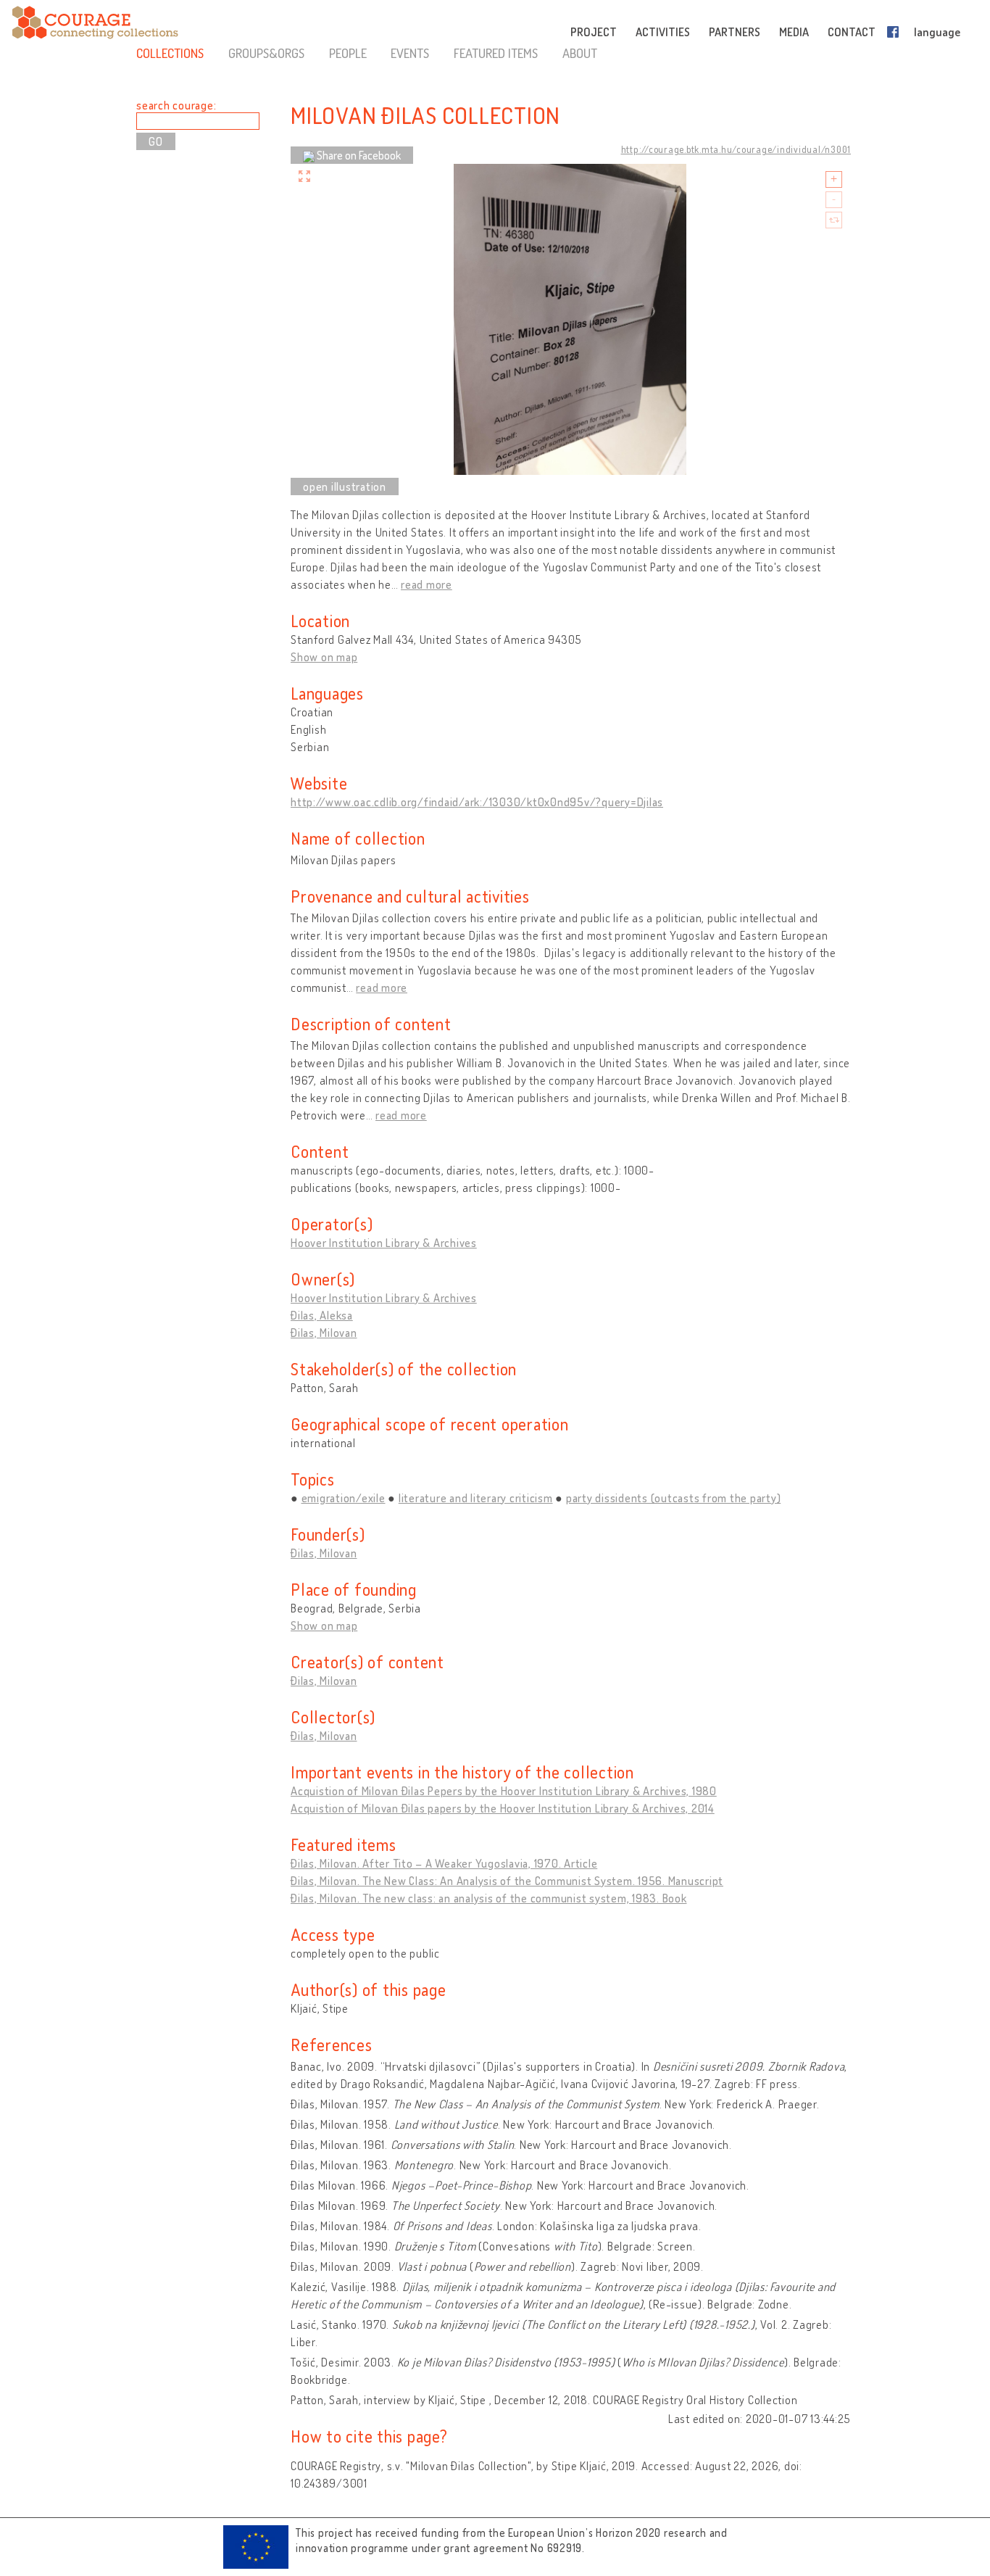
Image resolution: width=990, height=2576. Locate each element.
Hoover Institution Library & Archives (384, 1243)
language (937, 32)
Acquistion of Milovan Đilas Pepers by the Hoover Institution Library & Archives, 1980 (504, 1791)
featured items (496, 53)
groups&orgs (266, 53)
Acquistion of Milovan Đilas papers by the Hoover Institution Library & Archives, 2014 (503, 1808)
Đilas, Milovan (324, 1333)
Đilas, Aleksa (322, 1315)
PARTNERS (735, 32)
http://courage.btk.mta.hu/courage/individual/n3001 (736, 149)
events (410, 53)
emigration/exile (344, 1498)
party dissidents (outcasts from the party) (674, 1498)
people (348, 53)
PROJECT (594, 32)
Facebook (896, 32)
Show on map (324, 657)
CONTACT (852, 32)
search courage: (176, 105)
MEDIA (794, 32)
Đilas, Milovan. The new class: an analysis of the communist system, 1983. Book (489, 1898)
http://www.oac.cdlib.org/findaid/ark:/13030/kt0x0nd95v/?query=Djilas (477, 802)
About (580, 53)
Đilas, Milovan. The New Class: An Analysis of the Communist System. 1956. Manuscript (507, 1881)
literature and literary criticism (476, 1498)
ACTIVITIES (663, 32)
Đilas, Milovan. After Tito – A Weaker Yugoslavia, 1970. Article (444, 1863)
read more (427, 584)
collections (170, 53)
